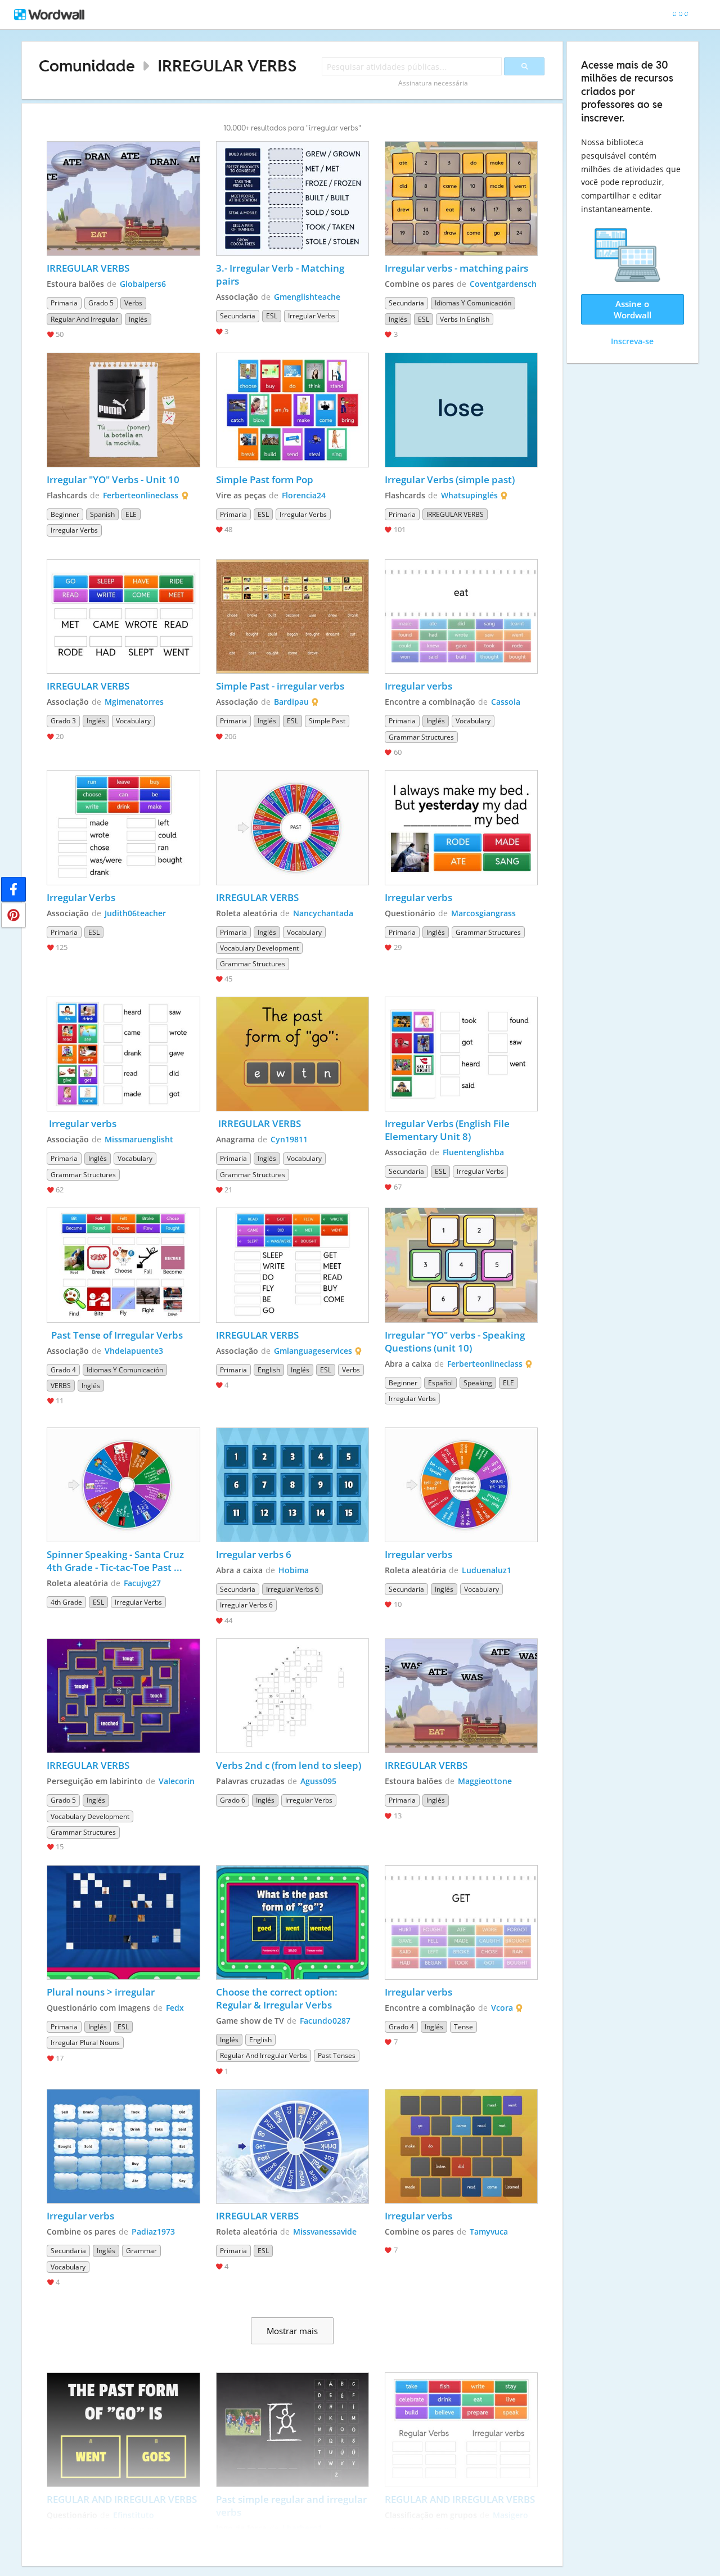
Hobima (294, 1570)
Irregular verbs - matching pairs (456, 268)
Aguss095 (318, 1781)
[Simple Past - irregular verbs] (292, 616)
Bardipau (291, 702)
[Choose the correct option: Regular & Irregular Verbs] (292, 1922)
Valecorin (177, 1781)
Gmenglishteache (307, 297)
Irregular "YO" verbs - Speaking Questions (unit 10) (456, 1341)
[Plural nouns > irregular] (123, 1922)
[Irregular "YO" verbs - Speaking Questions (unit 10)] (461, 1265)
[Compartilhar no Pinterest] (13, 915)
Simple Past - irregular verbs (280, 686)
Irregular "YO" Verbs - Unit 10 (114, 479)
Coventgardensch (503, 284)
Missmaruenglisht (139, 1139)
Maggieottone (485, 1781)
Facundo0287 (325, 2021)
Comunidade (87, 66)
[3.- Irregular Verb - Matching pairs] (292, 199)
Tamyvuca (489, 2232)
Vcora (502, 2008)
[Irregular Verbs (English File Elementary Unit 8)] (461, 1054)
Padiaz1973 (153, 2232)
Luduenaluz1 (487, 1570)
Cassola (506, 702)
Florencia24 (304, 495)
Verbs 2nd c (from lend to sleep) (289, 1765)
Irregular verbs (418, 686)
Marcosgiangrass (483, 913)
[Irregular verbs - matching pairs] (461, 199)
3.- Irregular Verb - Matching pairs (281, 274)
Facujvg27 (142, 1583)
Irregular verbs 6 (254, 1554)
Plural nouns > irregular (101, 1992)
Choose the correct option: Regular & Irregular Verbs (278, 1998)
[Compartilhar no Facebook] (13, 889)
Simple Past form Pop (265, 479)
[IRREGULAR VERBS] (123, 199)
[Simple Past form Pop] (292, 410)
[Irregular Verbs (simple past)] (461, 410)
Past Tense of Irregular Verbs (115, 1335)
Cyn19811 (289, 1139)
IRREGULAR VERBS (227, 66)
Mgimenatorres (134, 702)
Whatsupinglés (469, 495)
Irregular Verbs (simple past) (450, 479)
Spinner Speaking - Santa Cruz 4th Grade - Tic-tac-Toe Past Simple (116, 1561)
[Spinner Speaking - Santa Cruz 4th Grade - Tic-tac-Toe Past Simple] (123, 1485)
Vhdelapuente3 (134, 1351)
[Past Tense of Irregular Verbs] (123, 1265)
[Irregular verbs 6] (292, 1485)
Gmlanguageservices (313, 1351)
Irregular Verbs (82, 897)
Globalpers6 (143, 284)
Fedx (175, 2008)
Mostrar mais (292, 2331)
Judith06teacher (135, 913)
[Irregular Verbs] (123, 827)
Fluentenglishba (473, 1152)
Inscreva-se (632, 341)
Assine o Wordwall (633, 309)
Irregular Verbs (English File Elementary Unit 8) (448, 1130)
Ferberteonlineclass (141, 495)
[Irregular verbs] (461, 616)
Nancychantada (323, 913)
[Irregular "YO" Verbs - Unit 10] (123, 410)
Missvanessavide (325, 2232)
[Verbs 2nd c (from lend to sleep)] (292, 1696)
